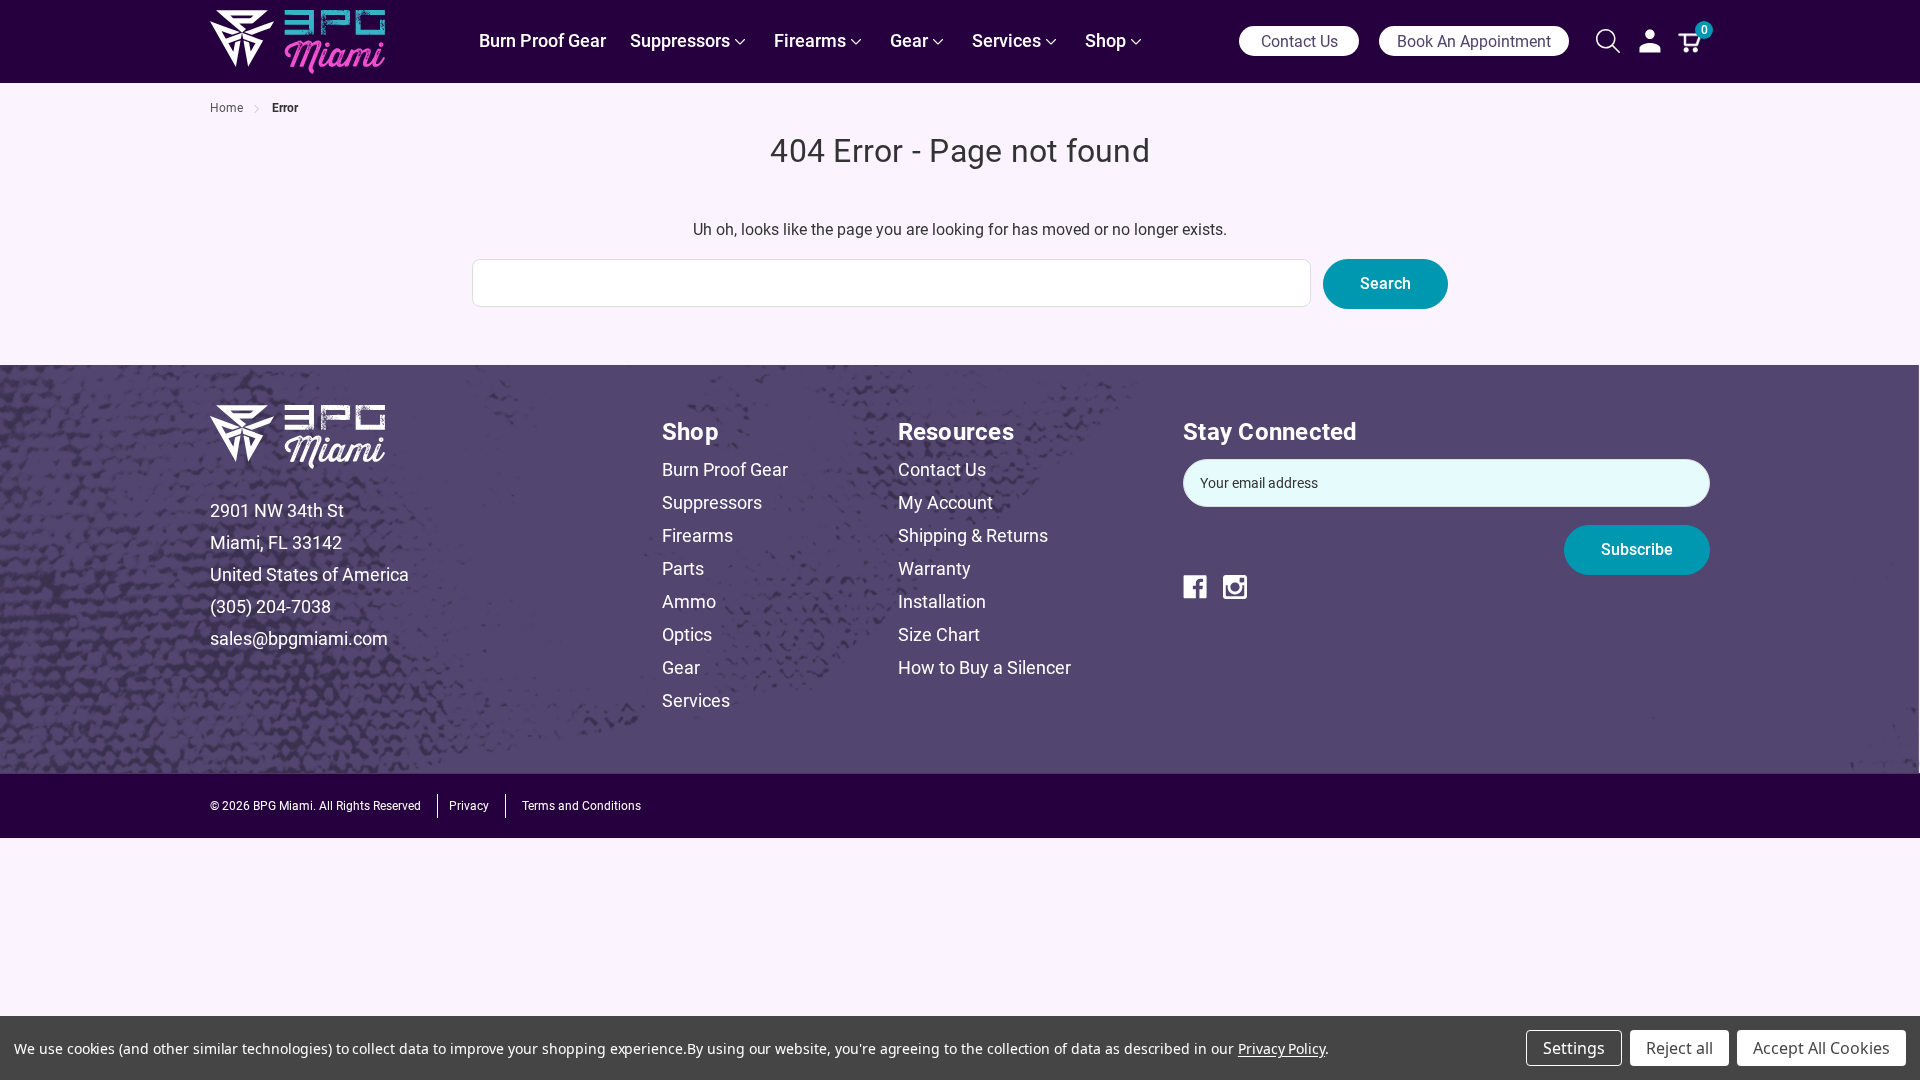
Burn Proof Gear (725, 469)
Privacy (469, 806)
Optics (687, 634)
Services (696, 700)
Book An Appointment (1474, 41)
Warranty (934, 568)
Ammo (689, 601)
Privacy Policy (1281, 1048)
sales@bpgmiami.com (299, 638)
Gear (681, 667)
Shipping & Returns (973, 535)
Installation (942, 601)
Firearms (697, 535)
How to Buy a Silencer (984, 667)
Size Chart (939, 634)
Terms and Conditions (581, 806)
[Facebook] (1203, 587)
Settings (1574, 1048)
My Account (945, 502)
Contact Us (1299, 41)
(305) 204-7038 (270, 606)
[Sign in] (1650, 41)
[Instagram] (1243, 587)
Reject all (1679, 1048)
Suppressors (712, 502)
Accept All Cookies (1821, 1048)
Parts (683, 568)
